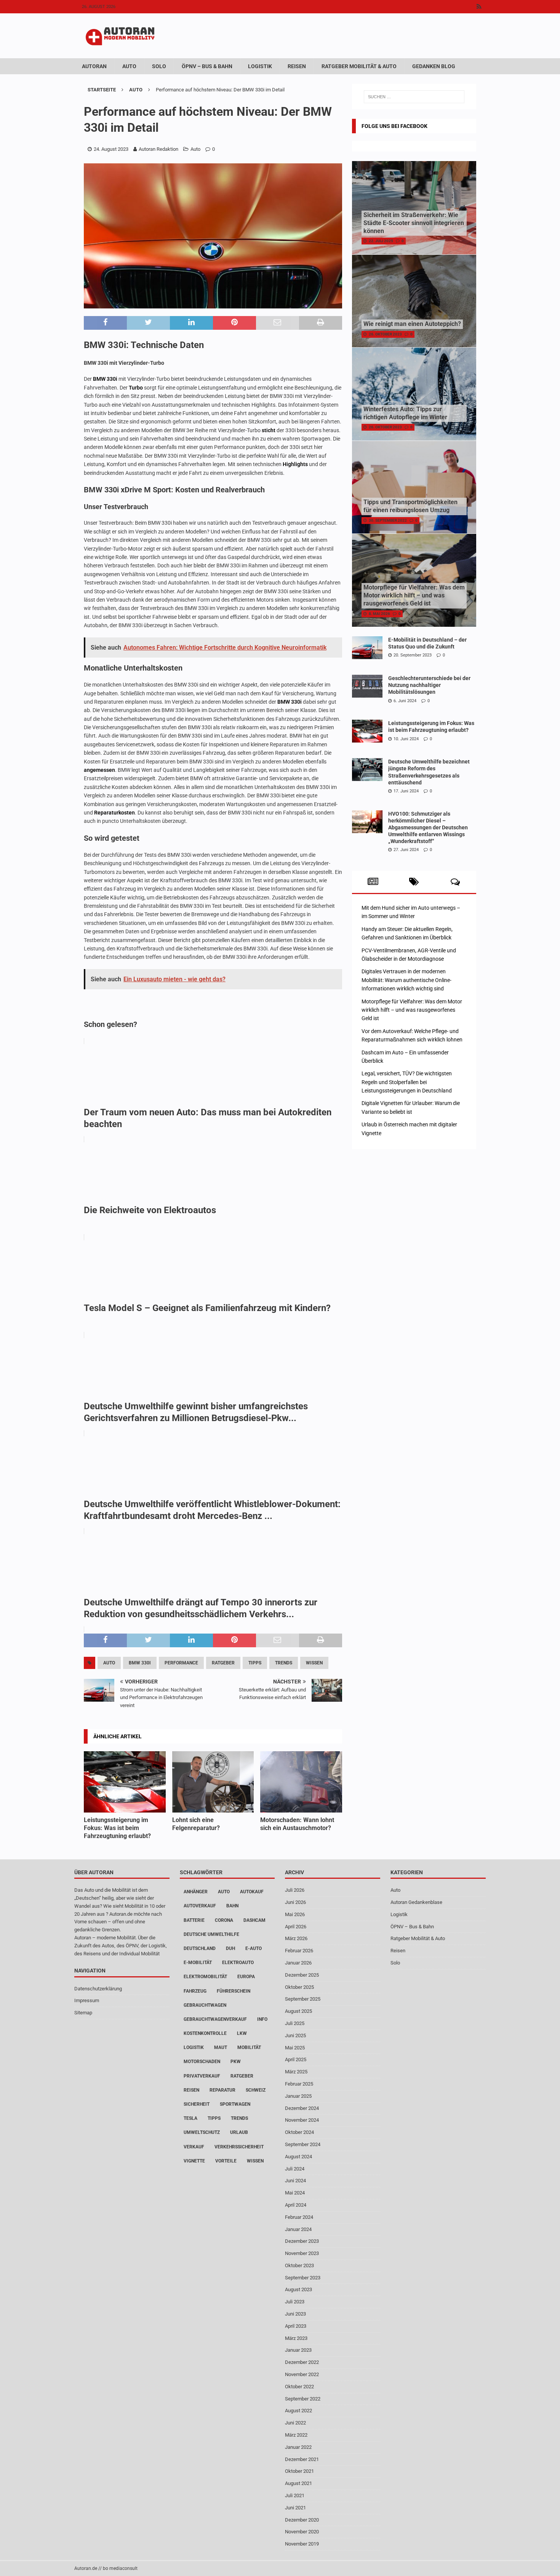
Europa (246, 1977)
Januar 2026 (298, 1963)
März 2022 (296, 2435)
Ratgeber (223, 1663)
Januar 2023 (298, 2350)
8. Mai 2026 (379, 614)
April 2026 (296, 1926)
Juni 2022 (295, 2423)
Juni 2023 (295, 2314)
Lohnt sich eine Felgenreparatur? (196, 1824)
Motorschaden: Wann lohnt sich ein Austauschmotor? (297, 1824)
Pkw (236, 2062)
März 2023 (296, 2338)
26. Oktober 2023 (385, 334)
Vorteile (226, 2161)
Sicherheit (197, 2104)
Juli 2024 (295, 2168)
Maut (221, 2047)
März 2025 (296, 2072)
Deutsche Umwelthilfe (211, 1934)
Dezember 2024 (302, 2108)
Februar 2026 (299, 1951)
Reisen (297, 66)
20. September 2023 (413, 655)
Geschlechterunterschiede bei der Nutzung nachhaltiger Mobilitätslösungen (429, 685)
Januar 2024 (298, 2229)
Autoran (94, 66)
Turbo (136, 388)
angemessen (99, 770)
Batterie (194, 1920)
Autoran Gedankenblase (416, 1902)
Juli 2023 (295, 2302)
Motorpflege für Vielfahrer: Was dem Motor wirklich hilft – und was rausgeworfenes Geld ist (414, 595)
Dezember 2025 (302, 1975)
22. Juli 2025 (381, 241)
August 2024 (298, 2156)
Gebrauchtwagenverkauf (215, 2019)
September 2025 (303, 1999)
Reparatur (222, 2090)
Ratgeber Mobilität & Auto (359, 66)
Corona (224, 1920)
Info (262, 2019)
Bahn (232, 1906)
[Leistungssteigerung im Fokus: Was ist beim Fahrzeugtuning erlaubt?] (125, 1782)
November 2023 (302, 2253)
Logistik (260, 66)
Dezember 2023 (302, 2241)
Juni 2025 (295, 2035)
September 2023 (303, 2277)
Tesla (190, 2118)
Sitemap (83, 2013)
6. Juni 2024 (405, 701)
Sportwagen (235, 2104)
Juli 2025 (295, 2023)
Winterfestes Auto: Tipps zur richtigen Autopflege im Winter (405, 413)
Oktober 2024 (299, 2132)
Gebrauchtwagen (205, 2005)
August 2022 (298, 2411)
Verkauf (194, 2146)
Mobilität (249, 2047)
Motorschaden (202, 2062)
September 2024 (303, 2144)
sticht (269, 430)
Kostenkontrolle (205, 2033)
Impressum (87, 2000)
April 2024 (296, 2205)
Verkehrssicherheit (239, 2146)
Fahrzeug (195, 1991)
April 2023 (296, 2326)
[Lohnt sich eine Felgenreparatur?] (213, 1782)
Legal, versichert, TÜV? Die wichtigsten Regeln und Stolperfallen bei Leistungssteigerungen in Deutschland (407, 1082)
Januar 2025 (298, 2096)
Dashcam (254, 1920)
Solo (159, 66)
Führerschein (234, 1991)
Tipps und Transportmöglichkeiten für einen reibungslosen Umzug (410, 506)
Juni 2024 (295, 2181)
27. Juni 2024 (406, 850)
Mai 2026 (295, 1914)
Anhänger (196, 1892)
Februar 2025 (299, 2084)
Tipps (255, 1663)
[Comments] (455, 882)
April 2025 (296, 2059)
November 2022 (302, 2374)
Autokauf (252, 1892)
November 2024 (302, 2120)
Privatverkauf (202, 2076)
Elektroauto (238, 1963)
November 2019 (302, 2544)
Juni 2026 (295, 1902)
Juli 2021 (295, 2495)
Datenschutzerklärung (98, 1988)
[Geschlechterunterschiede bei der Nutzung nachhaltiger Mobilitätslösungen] (367, 686)
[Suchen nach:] (414, 97)
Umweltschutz (202, 2132)
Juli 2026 (295, 1890)
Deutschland (200, 1948)
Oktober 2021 (299, 2471)
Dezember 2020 (302, 2519)
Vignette (194, 2161)
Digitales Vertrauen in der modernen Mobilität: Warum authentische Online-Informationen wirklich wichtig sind (406, 980)
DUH (230, 1948)
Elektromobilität (205, 1977)
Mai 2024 (295, 2193)
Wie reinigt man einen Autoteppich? (412, 324)
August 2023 (298, 2289)
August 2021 (298, 2483)
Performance (181, 1663)
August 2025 (298, 2011)
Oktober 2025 (299, 1987)
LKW (242, 2033)
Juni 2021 (295, 2507)
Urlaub (239, 2132)
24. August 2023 (111, 149)
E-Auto (254, 1948)
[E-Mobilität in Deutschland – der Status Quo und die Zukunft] (367, 648)
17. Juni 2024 (406, 791)
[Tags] (414, 882)
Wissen (314, 1663)
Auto (129, 66)
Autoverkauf (200, 1906)
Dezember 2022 (302, 2362)
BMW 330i (105, 379)
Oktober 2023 (299, 2265)
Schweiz (256, 2090)
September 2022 (303, 2398)
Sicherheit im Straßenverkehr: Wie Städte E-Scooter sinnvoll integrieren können (414, 223)
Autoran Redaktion (158, 149)
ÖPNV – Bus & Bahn (207, 66)
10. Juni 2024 (406, 739)
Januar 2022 (298, 2447)
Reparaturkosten (114, 813)
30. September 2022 (388, 520)
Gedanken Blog (434, 66)
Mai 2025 (295, 2047)
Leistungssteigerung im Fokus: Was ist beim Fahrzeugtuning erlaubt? (117, 1828)
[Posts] (373, 882)
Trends (284, 1663)
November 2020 (302, 2532)
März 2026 (296, 1938)
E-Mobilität (198, 1963)
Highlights (295, 464)
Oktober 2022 (299, 2387)
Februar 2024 (299, 2217)
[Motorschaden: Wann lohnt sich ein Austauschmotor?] (301, 1782)
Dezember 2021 (302, 2459)
